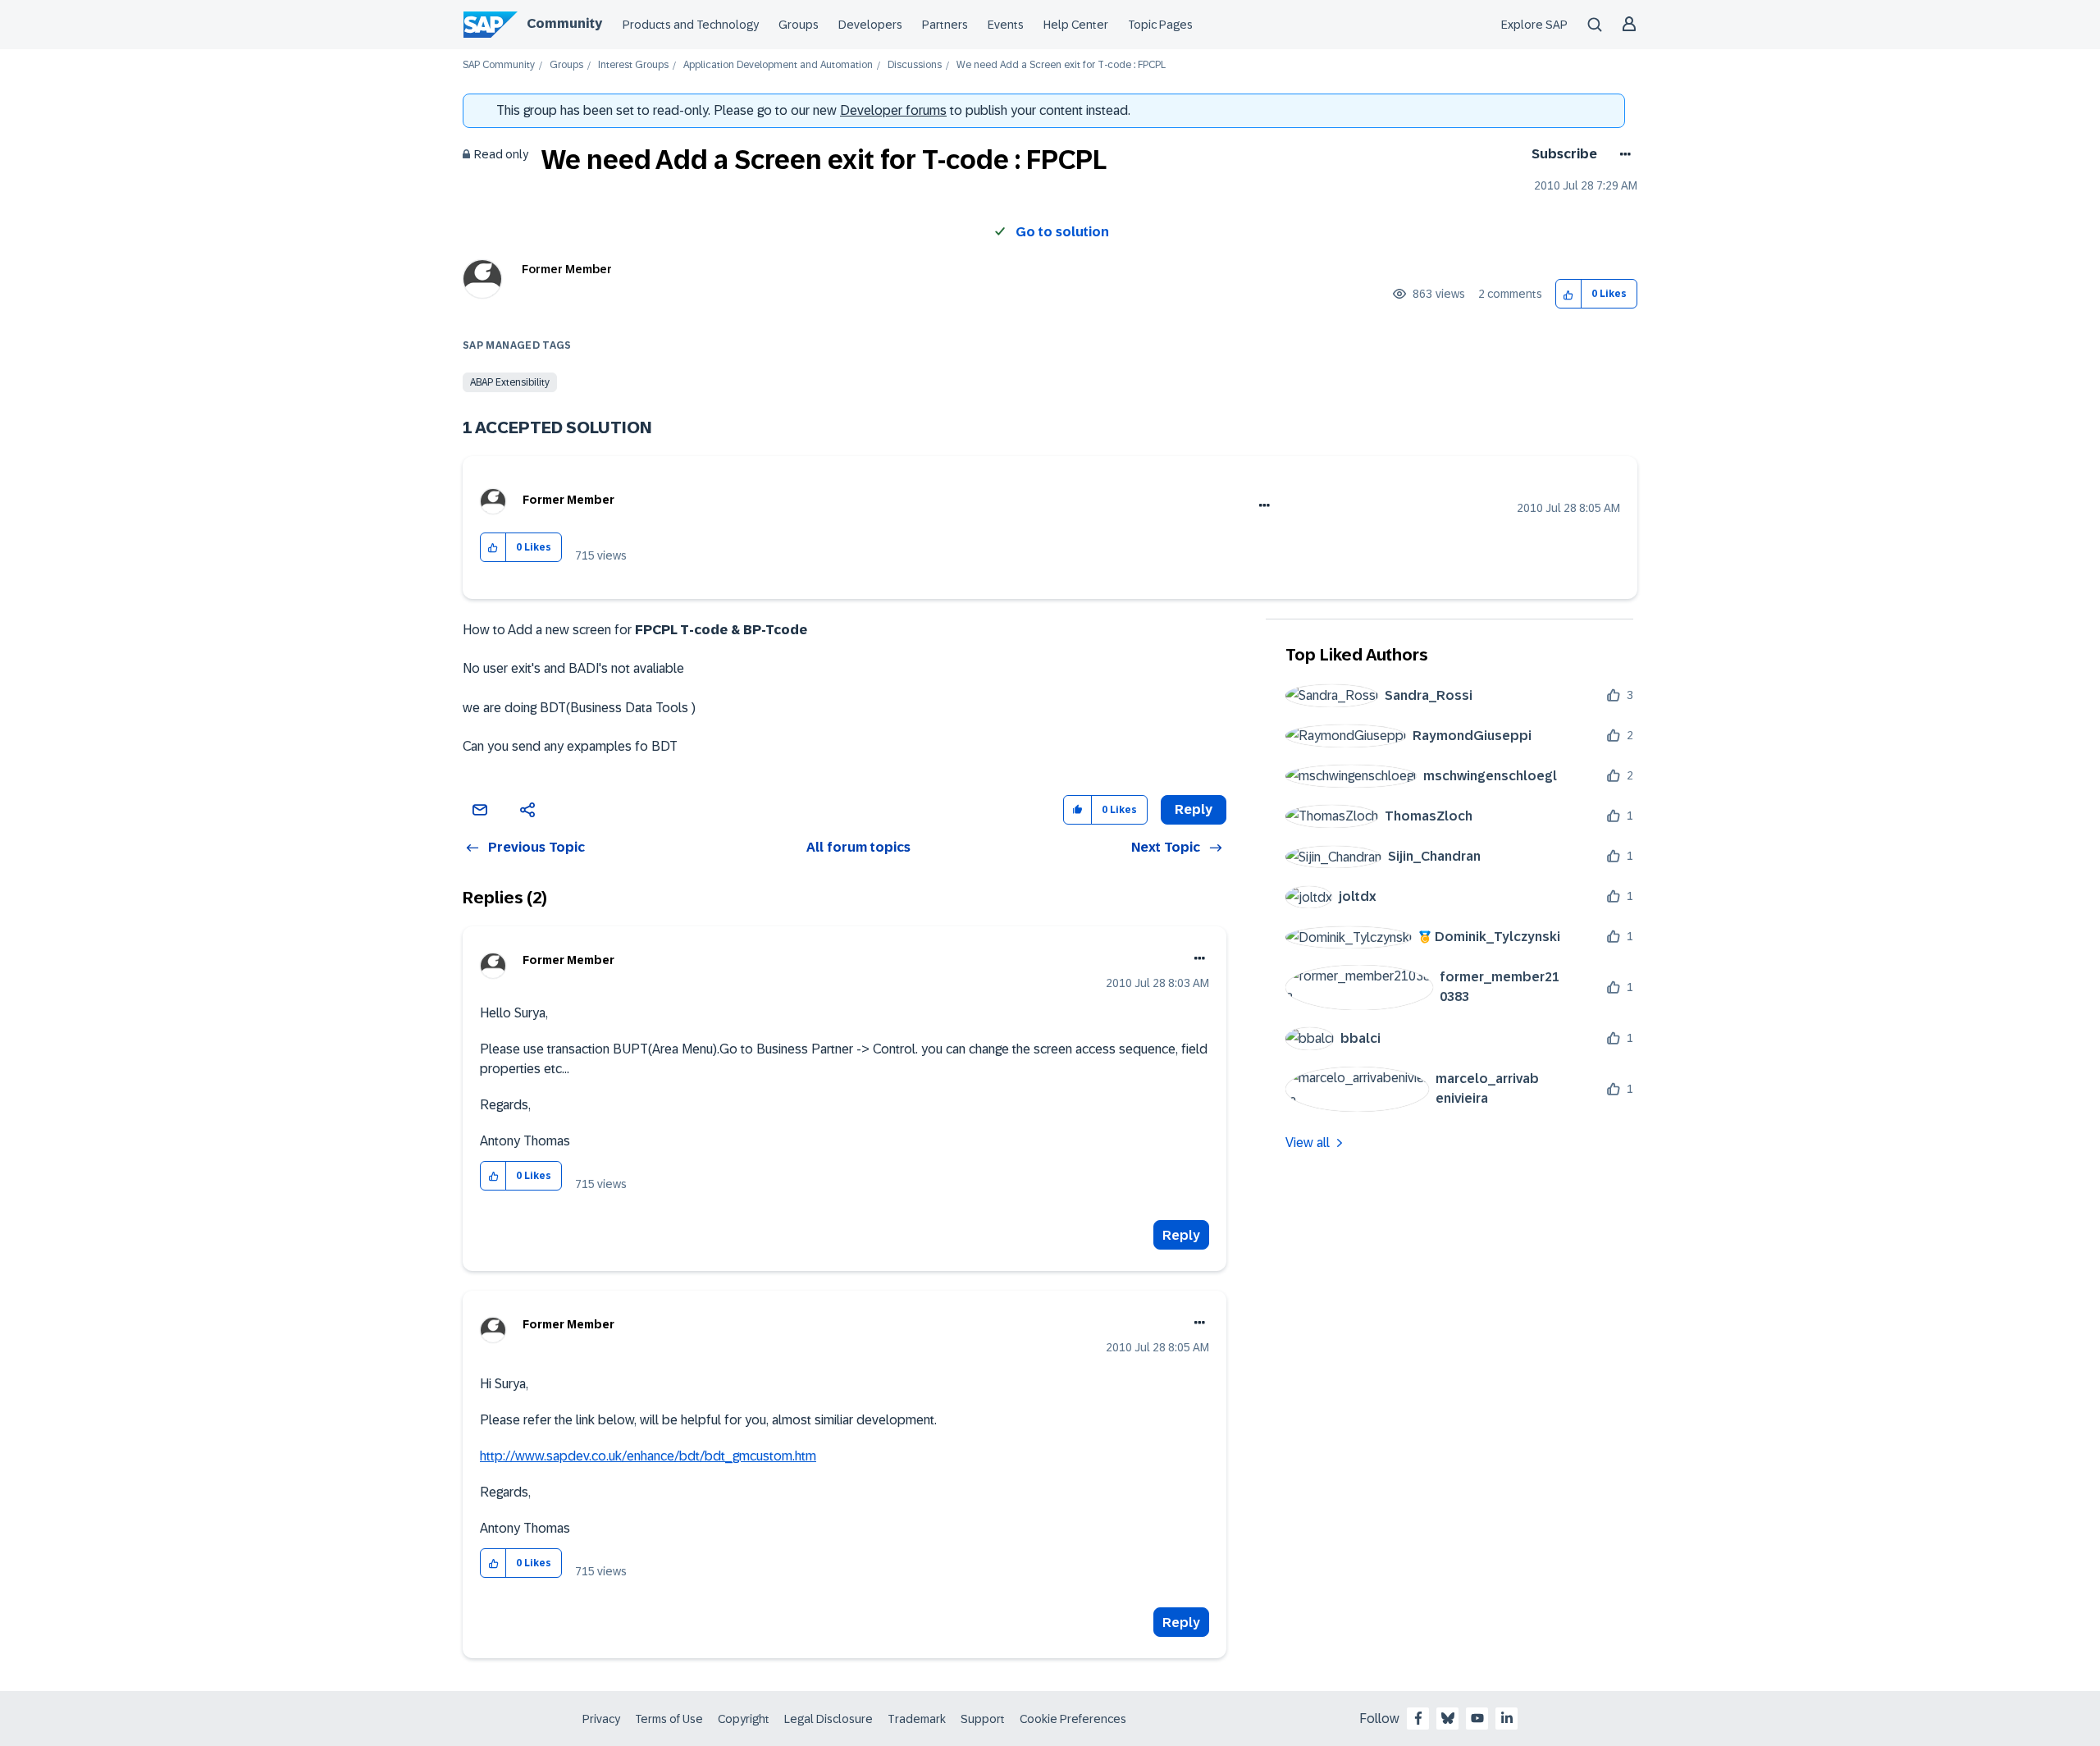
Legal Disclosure (829, 1719)
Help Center (1076, 25)
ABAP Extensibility (510, 382)
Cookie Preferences (1073, 1719)
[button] (1569, 294)
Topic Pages (1160, 25)
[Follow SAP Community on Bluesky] (1448, 1718)
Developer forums (893, 110)
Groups (799, 25)
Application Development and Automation (778, 65)
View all (1308, 1143)
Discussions (915, 65)
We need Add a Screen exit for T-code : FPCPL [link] (1061, 65)
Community (564, 23)
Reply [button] (1194, 809)
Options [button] (1622, 154)
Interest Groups (633, 65)
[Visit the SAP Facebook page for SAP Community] (1418, 1718)
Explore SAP (1534, 25)
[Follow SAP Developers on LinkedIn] (1507, 1718)
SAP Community (499, 65)
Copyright (744, 1719)
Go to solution (1062, 232)
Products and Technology (691, 25)
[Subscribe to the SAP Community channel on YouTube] (1477, 1718)
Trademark (917, 1719)
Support (983, 1719)
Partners (945, 25)
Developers (870, 25)
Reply (1181, 1235)
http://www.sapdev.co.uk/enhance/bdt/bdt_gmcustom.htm (648, 1456)
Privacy (601, 1719)
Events (1006, 25)
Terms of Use (669, 1719)
